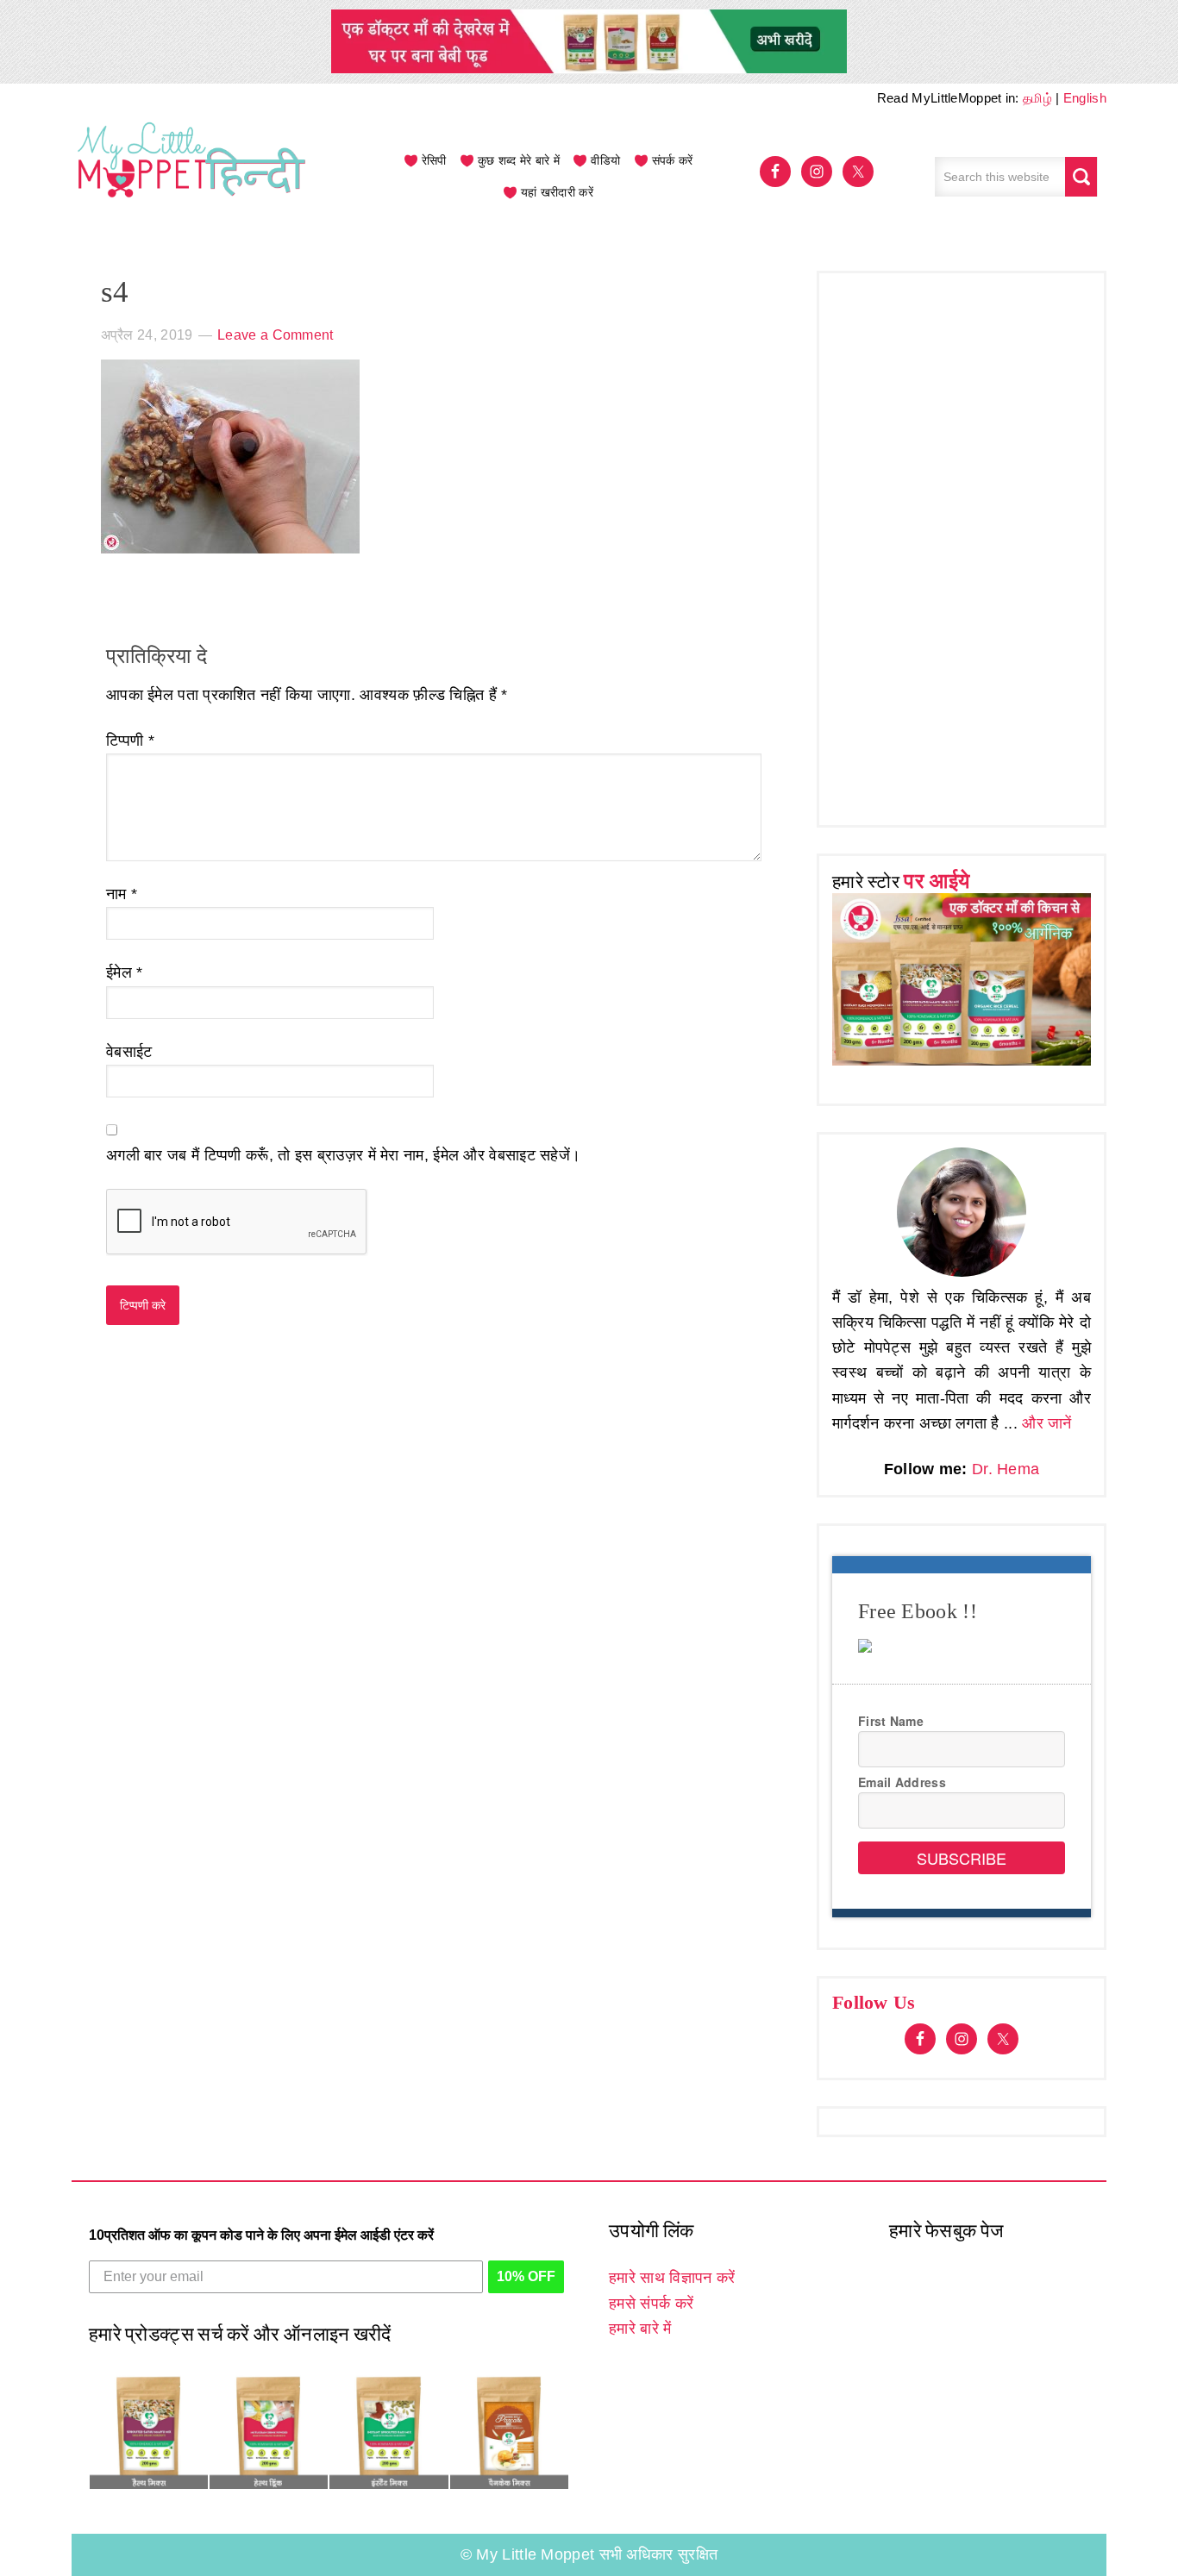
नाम (122, 894)
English (1085, 98)
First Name (891, 1721)
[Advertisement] (962, 545)
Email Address (902, 1782)
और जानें (1047, 1423)
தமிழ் (1037, 98)
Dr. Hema (1006, 1469)
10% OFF (526, 2276)
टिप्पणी (130, 741)
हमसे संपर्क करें (651, 2304)
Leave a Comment (276, 335)
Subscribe (962, 1858)
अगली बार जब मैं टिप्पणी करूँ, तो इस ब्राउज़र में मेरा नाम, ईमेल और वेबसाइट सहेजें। (343, 1155)
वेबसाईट (129, 1052)
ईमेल (125, 972)
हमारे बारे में (640, 2329)
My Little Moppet (192, 177)
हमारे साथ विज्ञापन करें (672, 2278)
